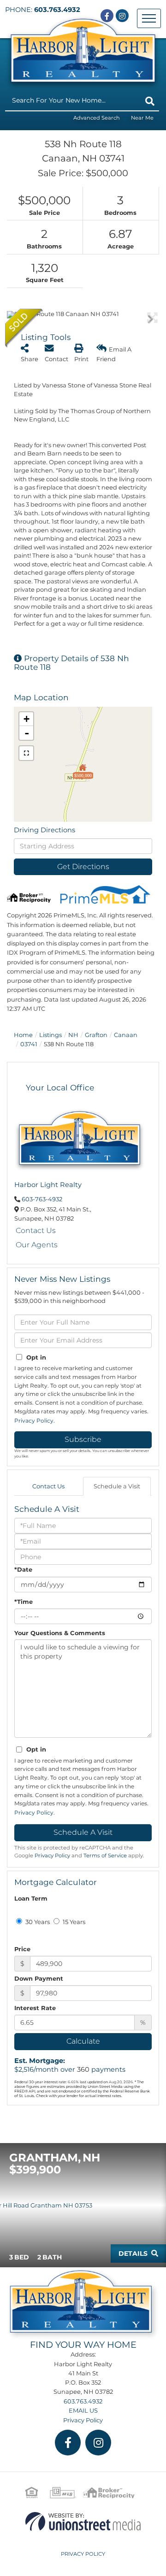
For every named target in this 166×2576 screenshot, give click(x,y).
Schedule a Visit (117, 1486)
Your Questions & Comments (60, 1633)
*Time (24, 1602)
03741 (29, 1044)
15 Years (73, 1922)
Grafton (96, 1035)
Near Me (142, 118)
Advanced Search (97, 118)
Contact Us (36, 1230)
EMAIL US (83, 2410)
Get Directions (83, 867)
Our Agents (37, 1245)
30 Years (37, 1922)
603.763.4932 (57, 10)
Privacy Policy (34, 1421)
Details (133, 2253)
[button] (150, 101)
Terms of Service (105, 1856)
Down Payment (39, 1978)
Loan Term (31, 1898)
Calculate (83, 2041)
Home (23, 1035)
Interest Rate (35, 2008)
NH (73, 1035)
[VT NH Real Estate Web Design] (83, 2521)
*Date (23, 1569)
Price (22, 1949)
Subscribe (83, 1439)
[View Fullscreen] (26, 753)
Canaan (126, 1035)
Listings (50, 1035)
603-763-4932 (42, 1199)
